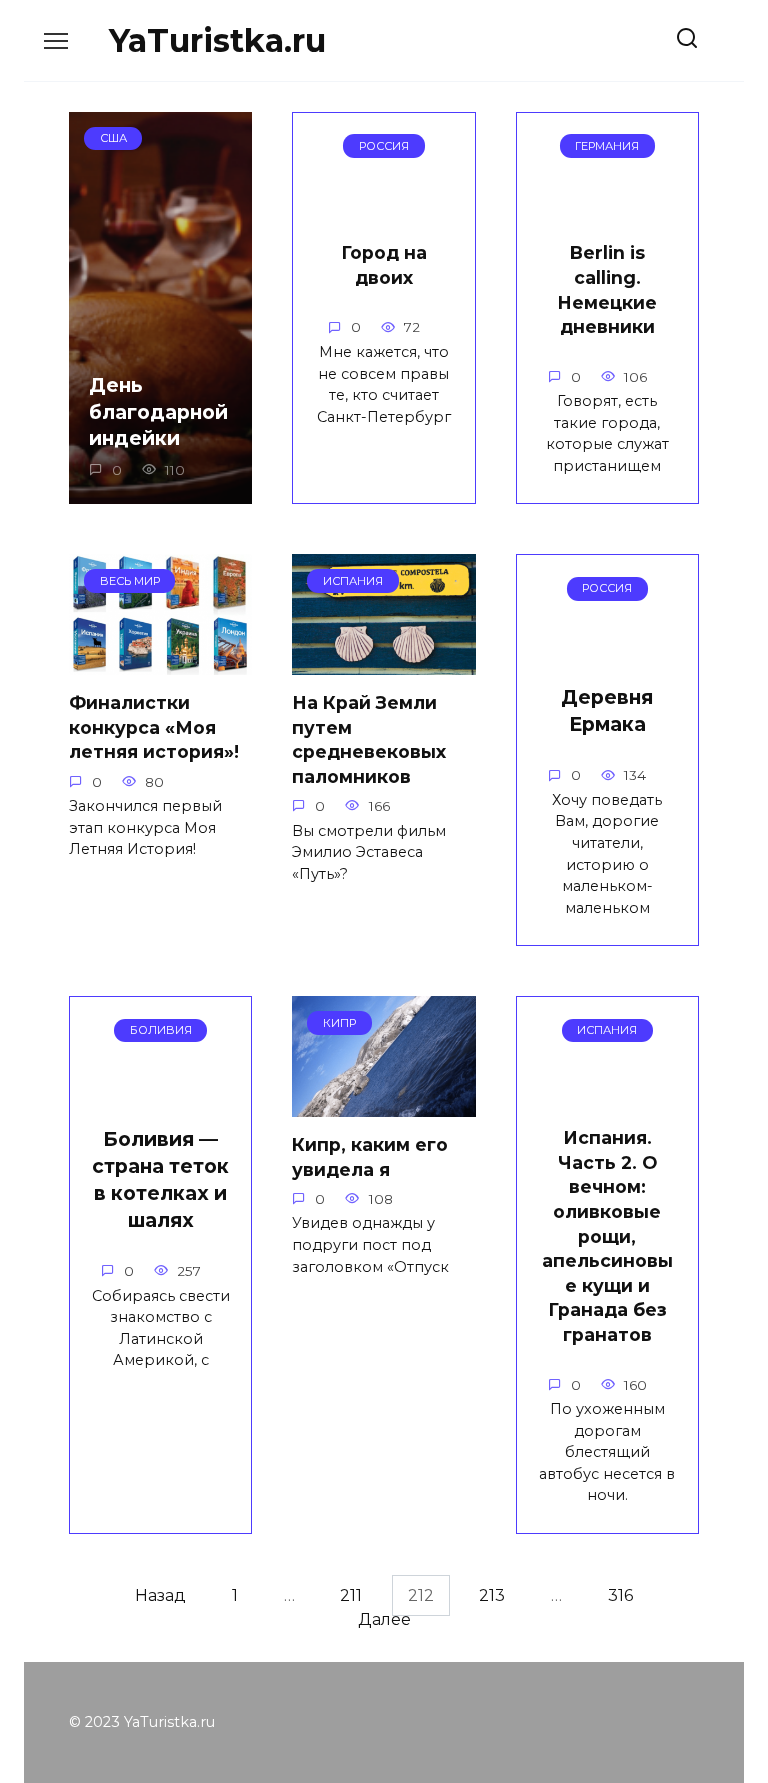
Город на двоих (384, 265)
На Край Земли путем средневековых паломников (369, 739)
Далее (384, 1619)
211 (351, 1595)
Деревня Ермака (607, 710)
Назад (160, 1595)
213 (492, 1595)
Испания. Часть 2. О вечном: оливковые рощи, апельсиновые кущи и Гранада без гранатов (607, 1236)
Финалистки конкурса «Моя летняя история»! (154, 727)
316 (620, 1595)
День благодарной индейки (158, 412)
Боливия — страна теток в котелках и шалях (160, 1179)
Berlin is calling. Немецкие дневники (607, 289)
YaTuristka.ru (217, 40)
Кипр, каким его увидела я (370, 1157)
